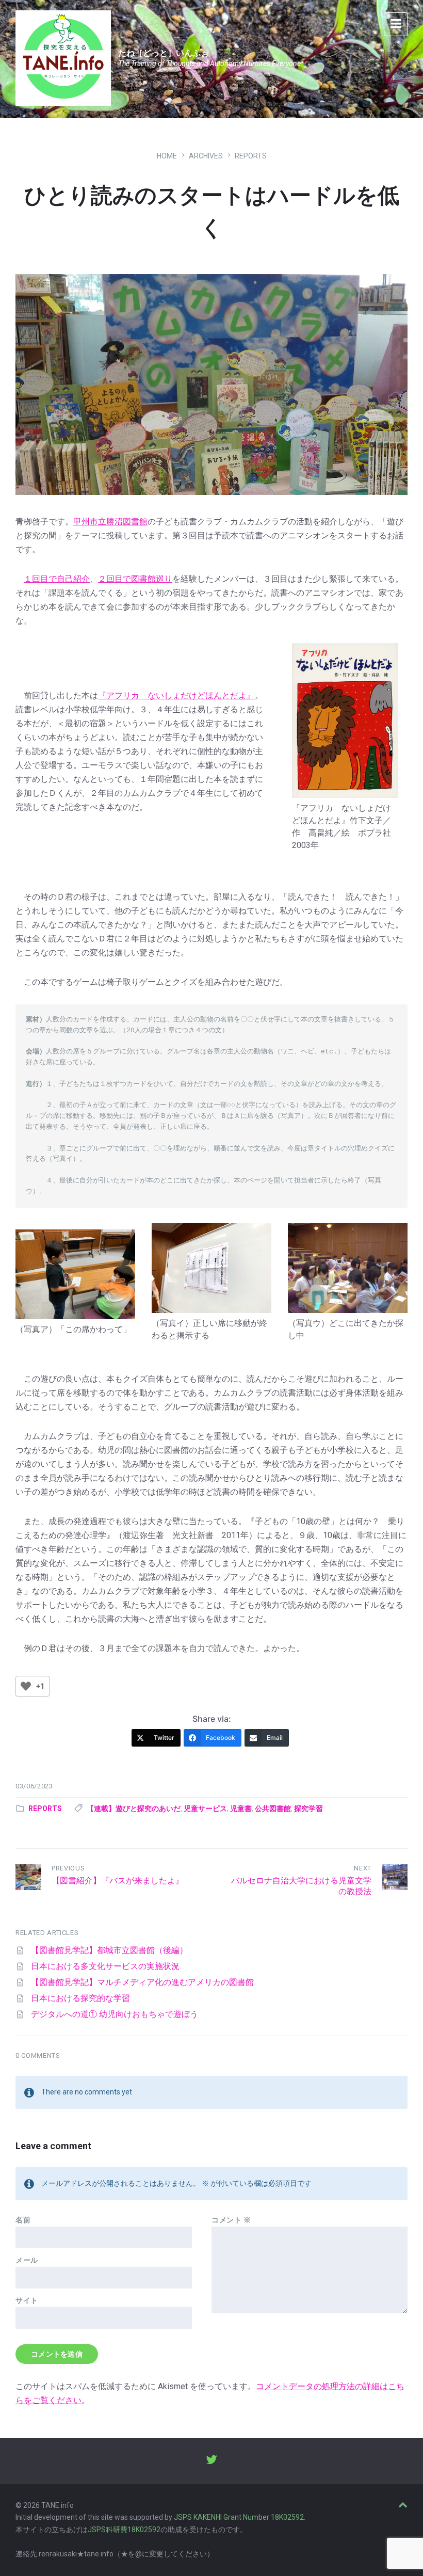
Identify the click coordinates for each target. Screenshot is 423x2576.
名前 (23, 2220)
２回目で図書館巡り (135, 579)
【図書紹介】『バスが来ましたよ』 (118, 1881)
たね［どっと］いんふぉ (164, 53)
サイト (27, 2300)
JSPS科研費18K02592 (124, 2530)
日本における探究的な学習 (80, 1998)
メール (27, 2260)
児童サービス (205, 1809)
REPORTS (251, 156)
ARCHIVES (206, 156)
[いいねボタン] (26, 1686)
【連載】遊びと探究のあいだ (134, 1809)
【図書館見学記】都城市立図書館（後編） (109, 1950)
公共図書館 (273, 1809)
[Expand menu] (396, 24)
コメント (231, 2220)
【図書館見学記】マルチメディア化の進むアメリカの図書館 (142, 1982)
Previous (68, 1868)
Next (363, 1868)
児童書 (241, 1809)
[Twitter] (211, 2461)
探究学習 (308, 1809)
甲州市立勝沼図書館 (110, 522)
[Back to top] (403, 2505)
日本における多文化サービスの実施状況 (105, 1966)
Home (167, 156)
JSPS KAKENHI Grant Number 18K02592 (239, 2517)
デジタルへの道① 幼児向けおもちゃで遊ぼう (115, 2014)
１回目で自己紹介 (57, 579)
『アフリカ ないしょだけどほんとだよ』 (176, 695)
